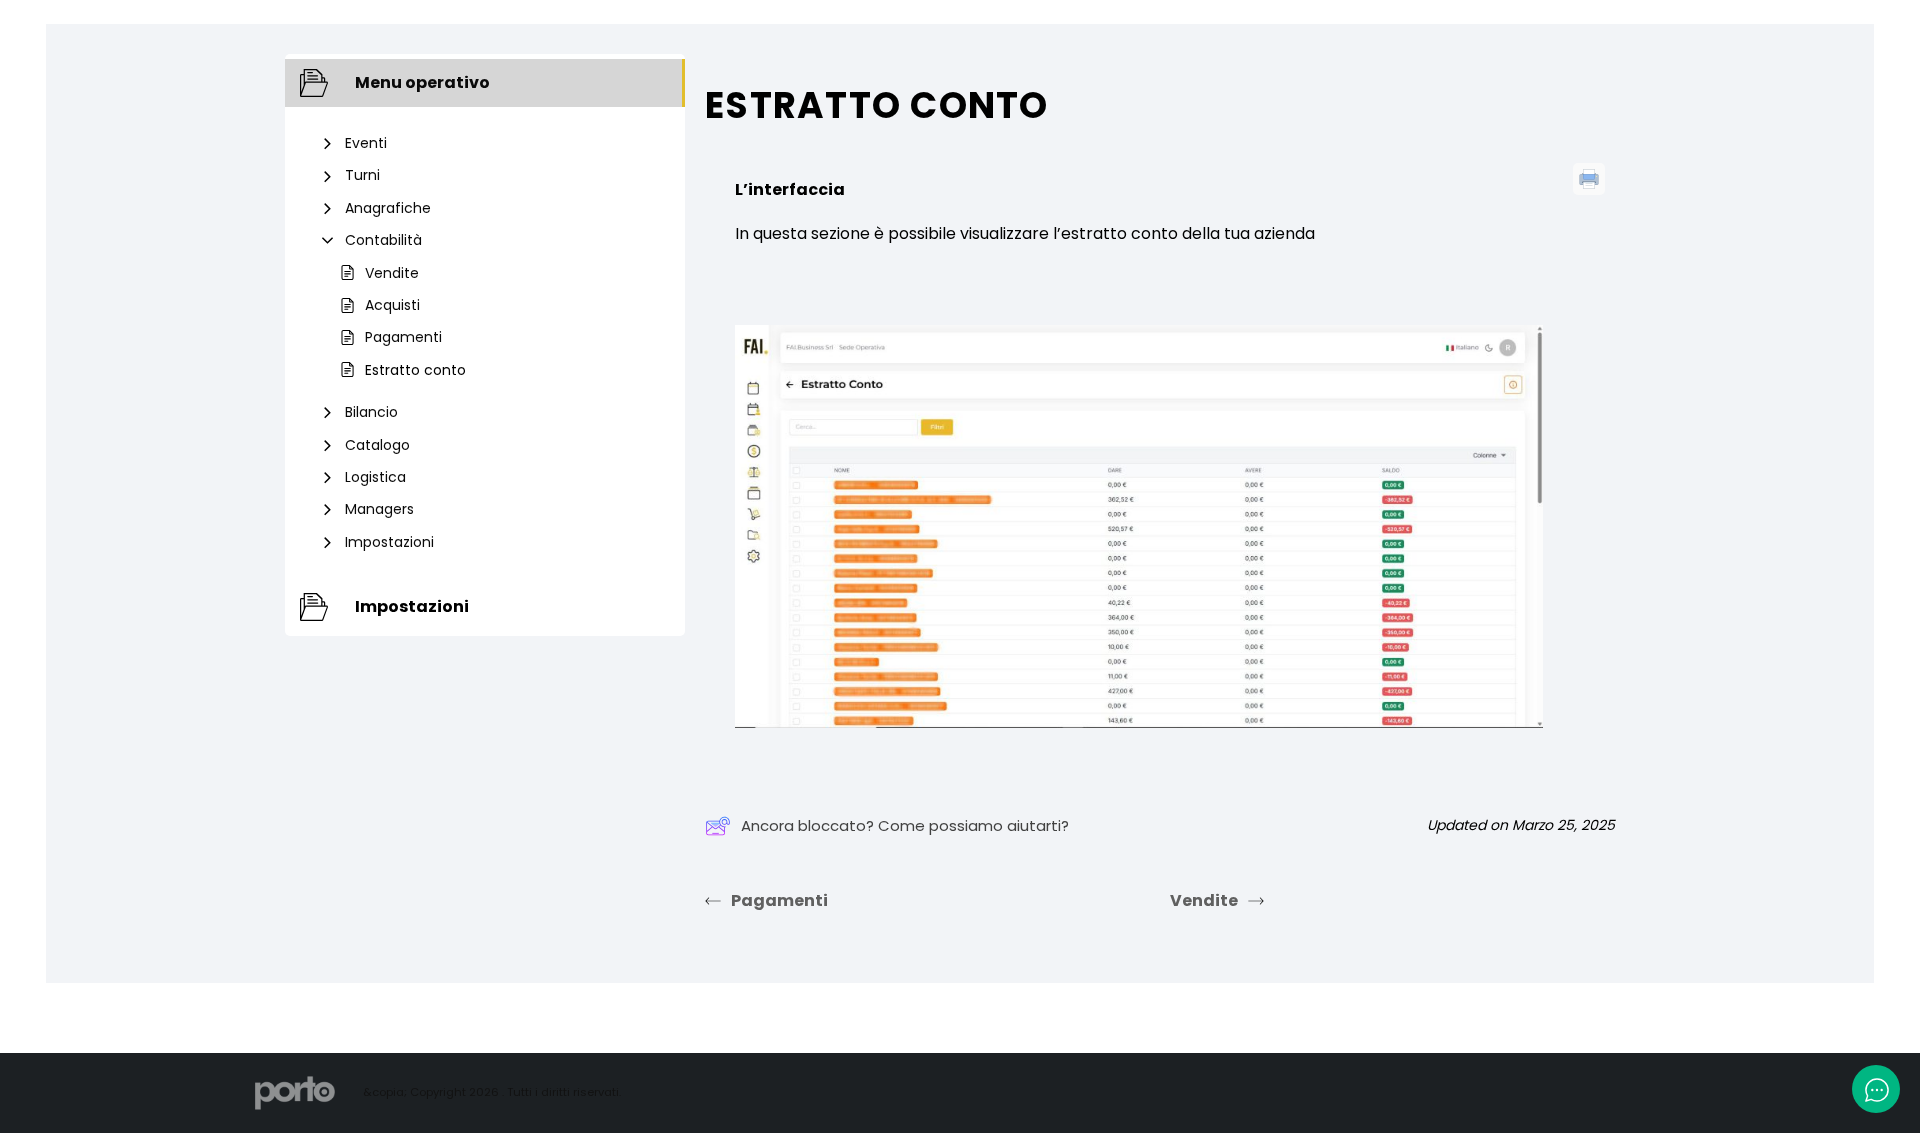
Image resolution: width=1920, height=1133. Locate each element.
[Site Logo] (295, 1092)
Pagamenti (403, 337)
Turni (362, 175)
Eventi (366, 143)
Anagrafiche (388, 208)
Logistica (375, 477)
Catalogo (377, 445)
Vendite (392, 273)
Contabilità (383, 240)
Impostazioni (389, 542)
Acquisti (392, 305)
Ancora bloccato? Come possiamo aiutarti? (905, 825)
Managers (379, 509)
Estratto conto (415, 370)
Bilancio (371, 412)
